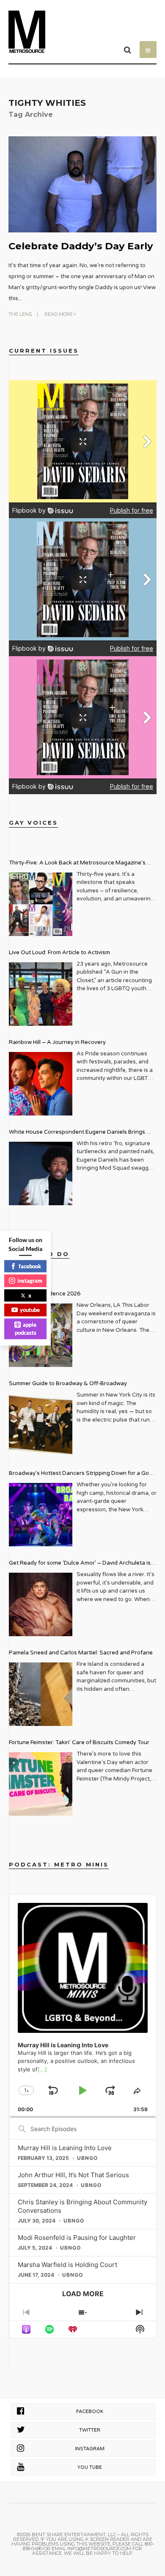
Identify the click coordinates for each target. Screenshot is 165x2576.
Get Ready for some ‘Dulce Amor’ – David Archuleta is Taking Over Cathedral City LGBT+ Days (80, 1564)
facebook (30, 1266)
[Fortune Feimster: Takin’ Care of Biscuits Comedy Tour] (41, 1784)
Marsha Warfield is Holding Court (67, 2265)
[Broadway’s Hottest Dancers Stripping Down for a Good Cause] (41, 1515)
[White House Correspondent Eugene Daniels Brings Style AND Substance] (41, 1173)
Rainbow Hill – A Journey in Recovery (57, 1042)
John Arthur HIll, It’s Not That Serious (73, 2175)
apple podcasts (26, 1328)
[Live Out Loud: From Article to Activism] (41, 994)
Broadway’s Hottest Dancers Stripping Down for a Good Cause (82, 1474)
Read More (59, 314)
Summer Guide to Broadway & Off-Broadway (68, 1383)
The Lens (20, 314)
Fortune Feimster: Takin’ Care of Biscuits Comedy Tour (79, 1742)
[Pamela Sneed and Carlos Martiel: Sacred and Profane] (41, 1694)
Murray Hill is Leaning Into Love (65, 2148)
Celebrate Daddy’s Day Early (81, 246)
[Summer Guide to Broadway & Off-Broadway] (41, 1425)
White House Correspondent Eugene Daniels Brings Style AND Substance (77, 1133)
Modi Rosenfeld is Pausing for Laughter (77, 2238)
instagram (30, 1281)
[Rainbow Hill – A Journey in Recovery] (41, 1084)
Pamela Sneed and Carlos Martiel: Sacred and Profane (81, 1653)
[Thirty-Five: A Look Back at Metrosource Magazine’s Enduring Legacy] (41, 904)
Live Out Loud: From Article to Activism (59, 953)
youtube (30, 1310)
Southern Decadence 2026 (45, 1294)
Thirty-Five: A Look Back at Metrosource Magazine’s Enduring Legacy (77, 864)
